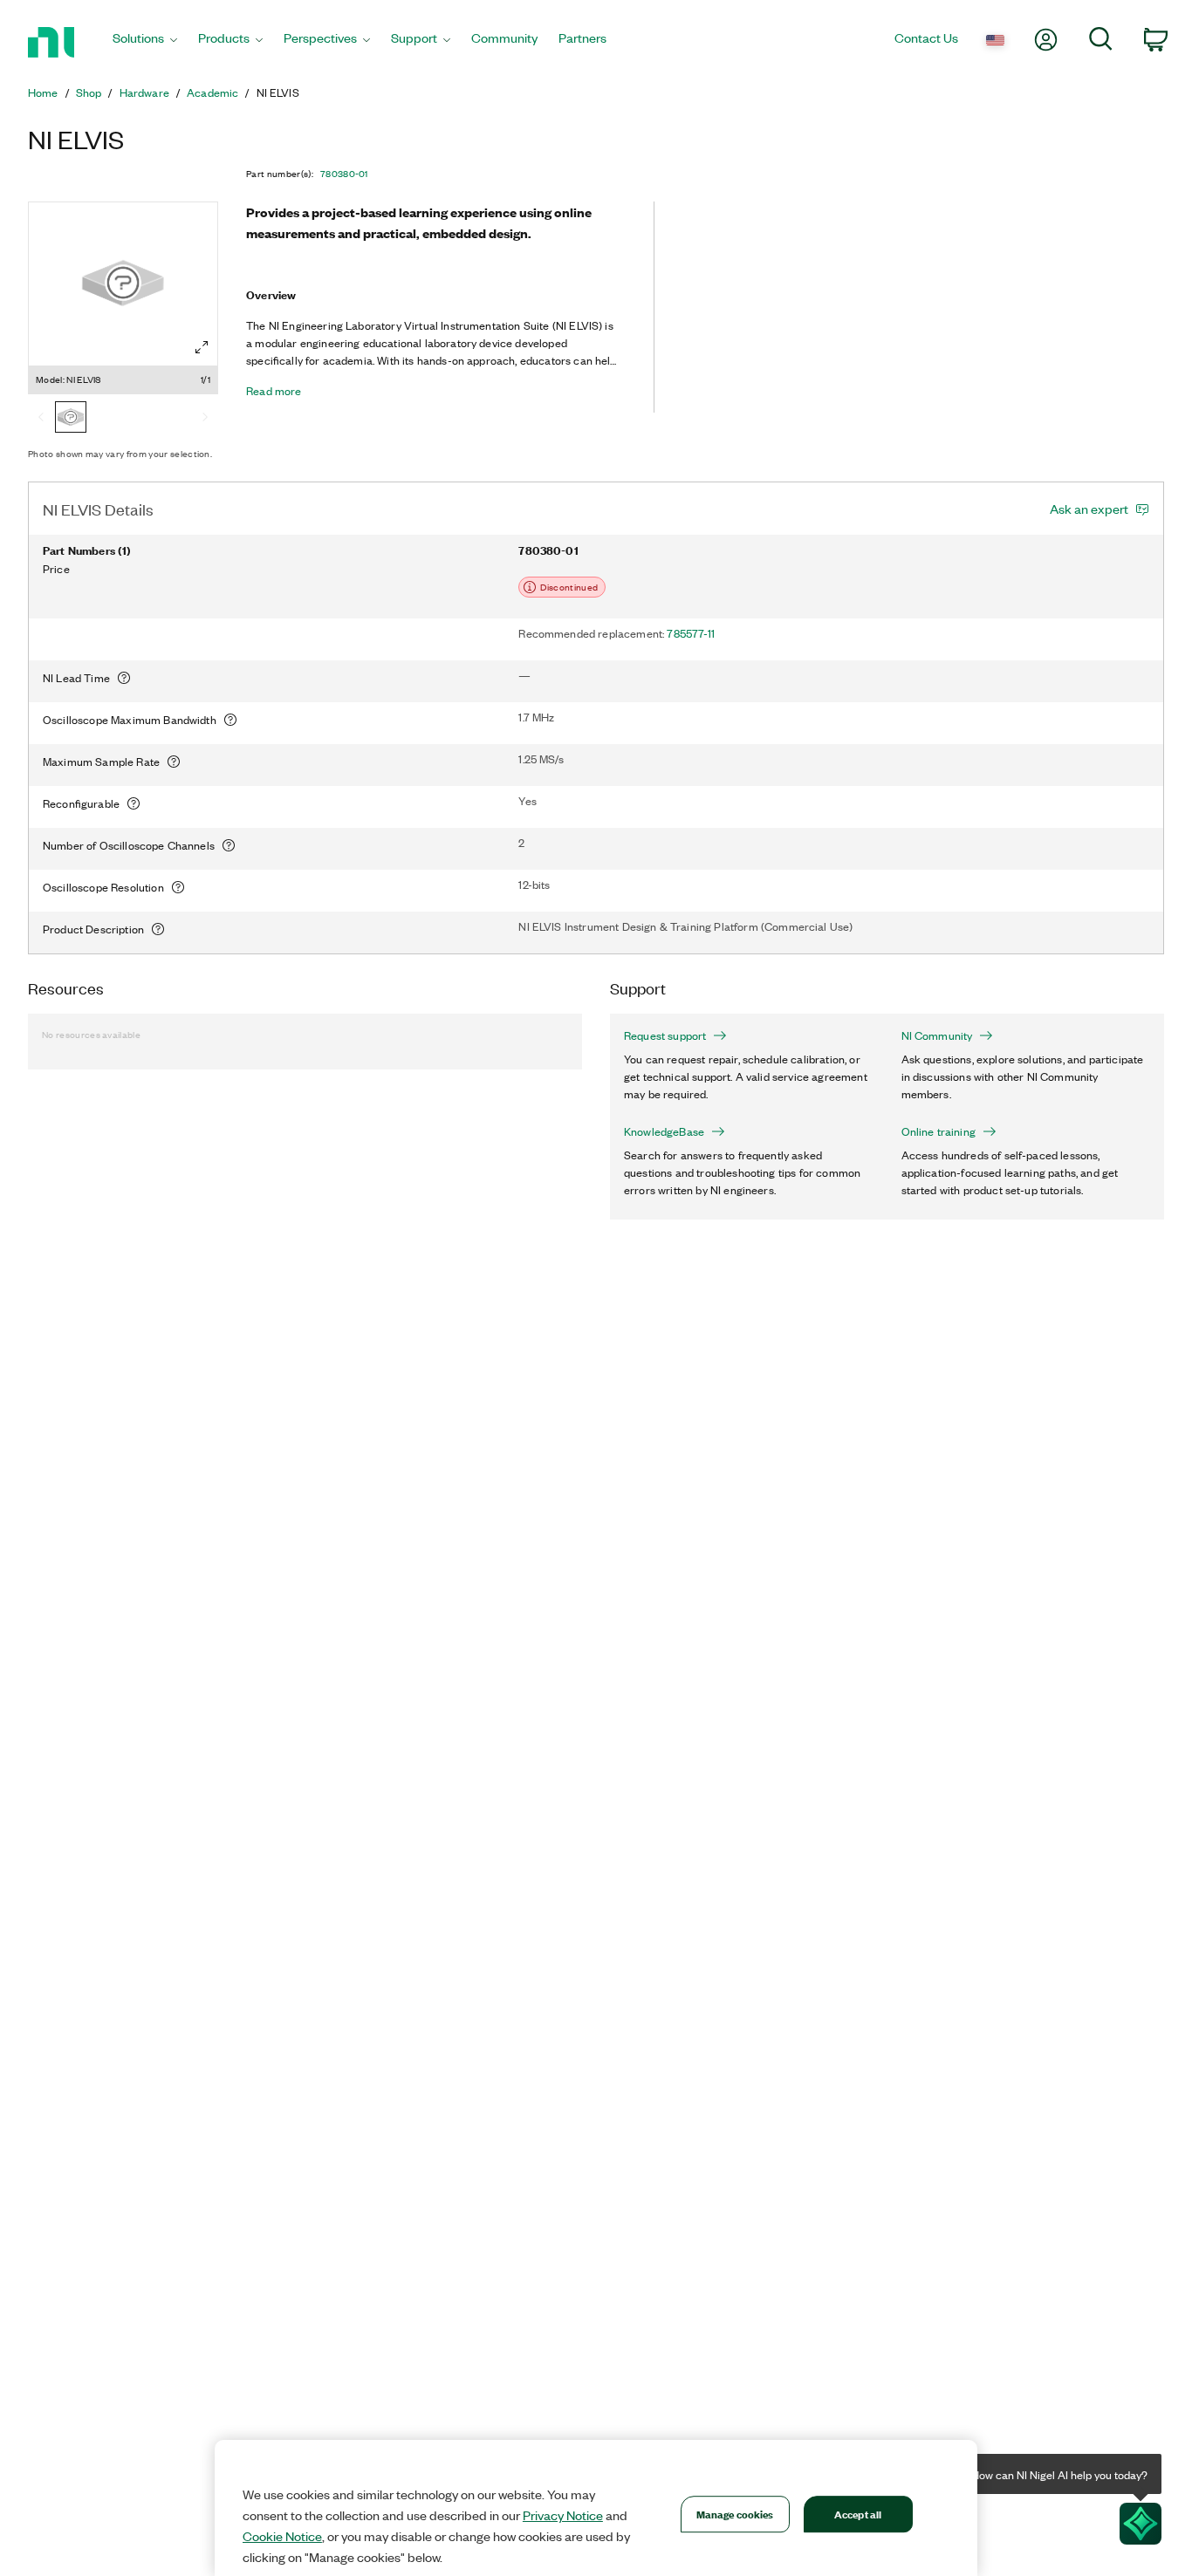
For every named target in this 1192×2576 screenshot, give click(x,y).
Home (43, 92)
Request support (665, 1035)
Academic (212, 92)
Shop (89, 92)
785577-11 (690, 633)
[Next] (205, 419)
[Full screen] (202, 347)
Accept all (858, 2514)
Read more (274, 391)
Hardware (144, 92)
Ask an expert (1089, 509)
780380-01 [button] (344, 174)
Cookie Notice (282, 2536)
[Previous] (41, 419)
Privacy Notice (563, 2515)
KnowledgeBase (664, 1131)
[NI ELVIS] (71, 419)
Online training (939, 1131)
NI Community (937, 1035)
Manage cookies (735, 2514)
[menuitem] (145, 42)
